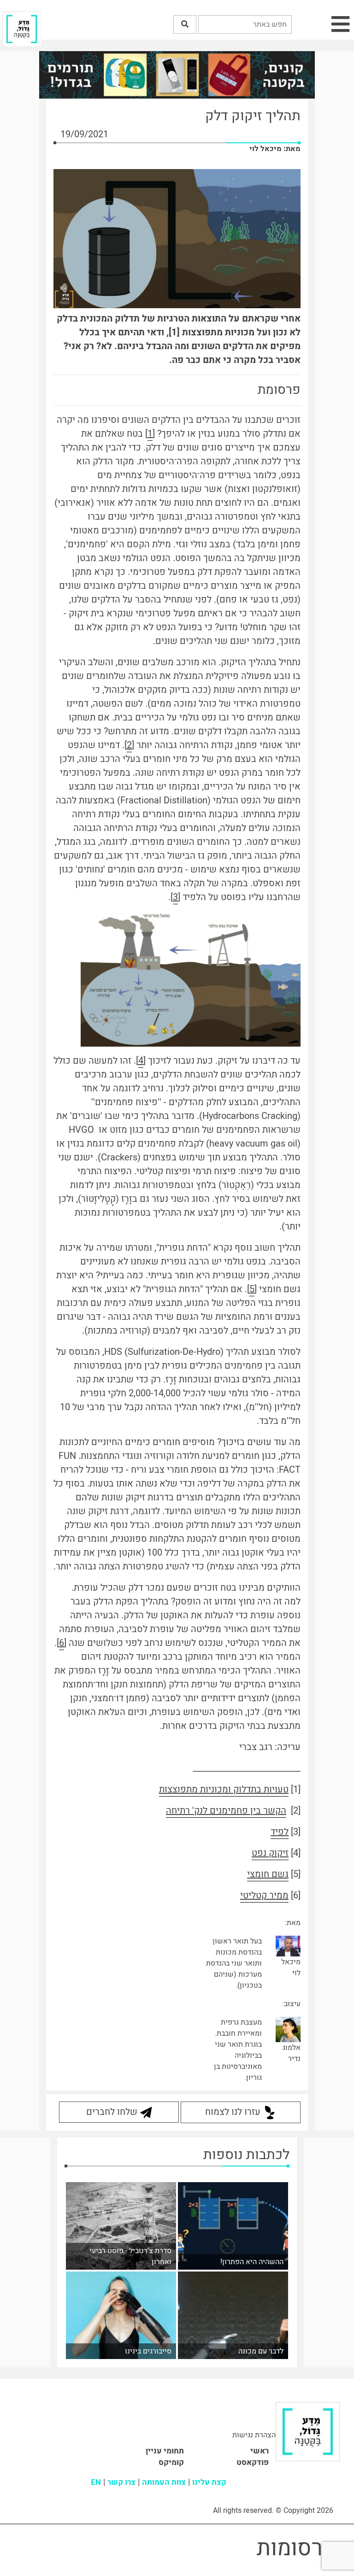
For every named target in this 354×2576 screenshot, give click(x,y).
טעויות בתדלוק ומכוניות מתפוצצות (224, 1789)
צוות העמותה (164, 2482)
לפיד (280, 1832)
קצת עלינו (209, 2482)
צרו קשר (121, 2482)
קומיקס (171, 2462)
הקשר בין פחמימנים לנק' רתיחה (226, 1811)
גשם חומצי (268, 1874)
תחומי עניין (165, 2451)
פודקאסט (253, 2462)
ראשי (260, 2451)
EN (96, 2482)
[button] (185, 24)
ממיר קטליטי (264, 1895)
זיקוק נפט (270, 1853)
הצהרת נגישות (254, 2435)
